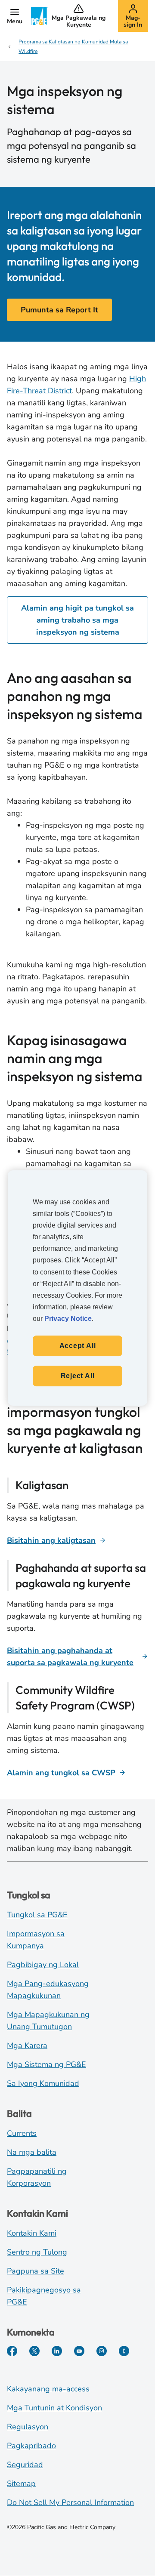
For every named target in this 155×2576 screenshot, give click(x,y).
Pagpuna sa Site (36, 2271)
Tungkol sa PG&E (37, 1915)
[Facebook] (12, 2351)
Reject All (78, 1376)
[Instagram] (102, 2351)
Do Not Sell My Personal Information (70, 2502)
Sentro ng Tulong (37, 2252)
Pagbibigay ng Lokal (43, 1965)
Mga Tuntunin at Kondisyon (54, 2408)
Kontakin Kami (32, 2233)
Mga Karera (27, 2045)
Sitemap (21, 2483)
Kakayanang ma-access (48, 2389)
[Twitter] (34, 2351)
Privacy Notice (68, 1319)
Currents (22, 2133)
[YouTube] (79, 2351)
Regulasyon (28, 2427)
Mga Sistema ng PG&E (46, 2064)
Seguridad (25, 2465)
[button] (15, 16)
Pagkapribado (31, 2446)
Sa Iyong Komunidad (43, 2083)
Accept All (78, 1346)
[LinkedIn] (57, 2351)
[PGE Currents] (124, 2351)
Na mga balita (32, 2152)
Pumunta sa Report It (59, 310)
